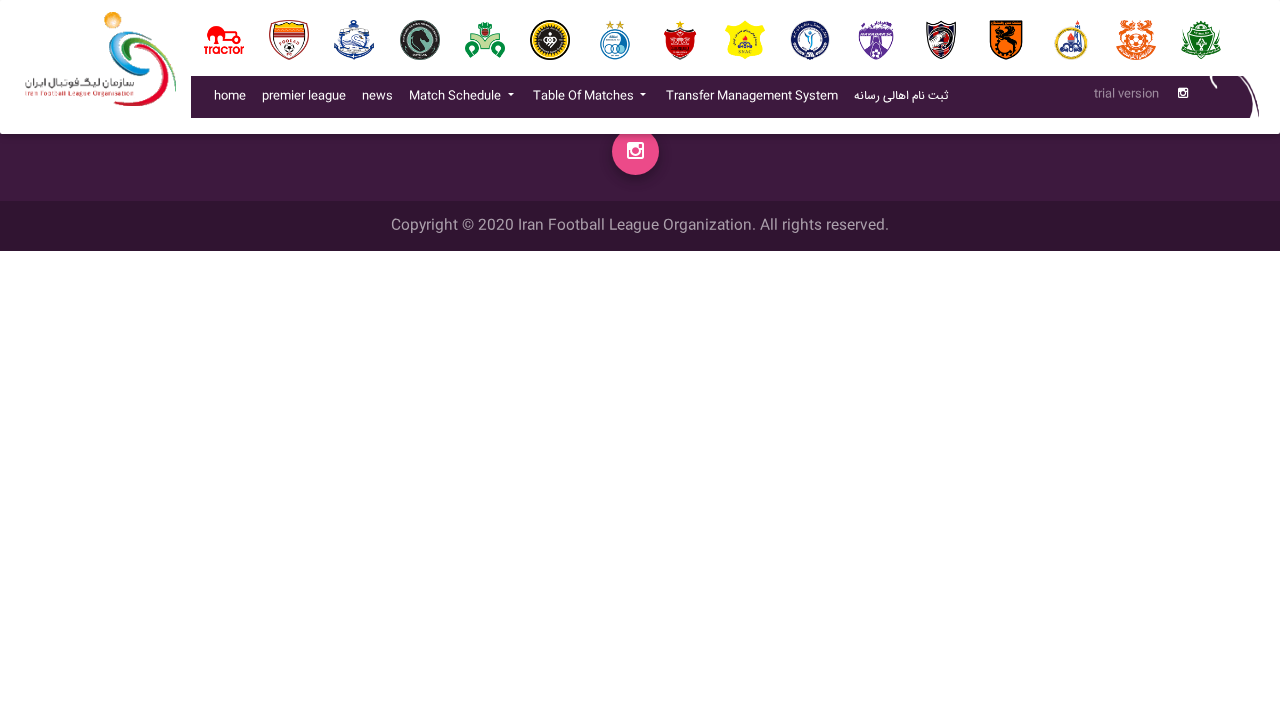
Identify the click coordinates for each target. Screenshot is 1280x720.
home (230, 96)
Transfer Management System (756, 96)
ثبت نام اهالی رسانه (905, 96)
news (381, 96)
